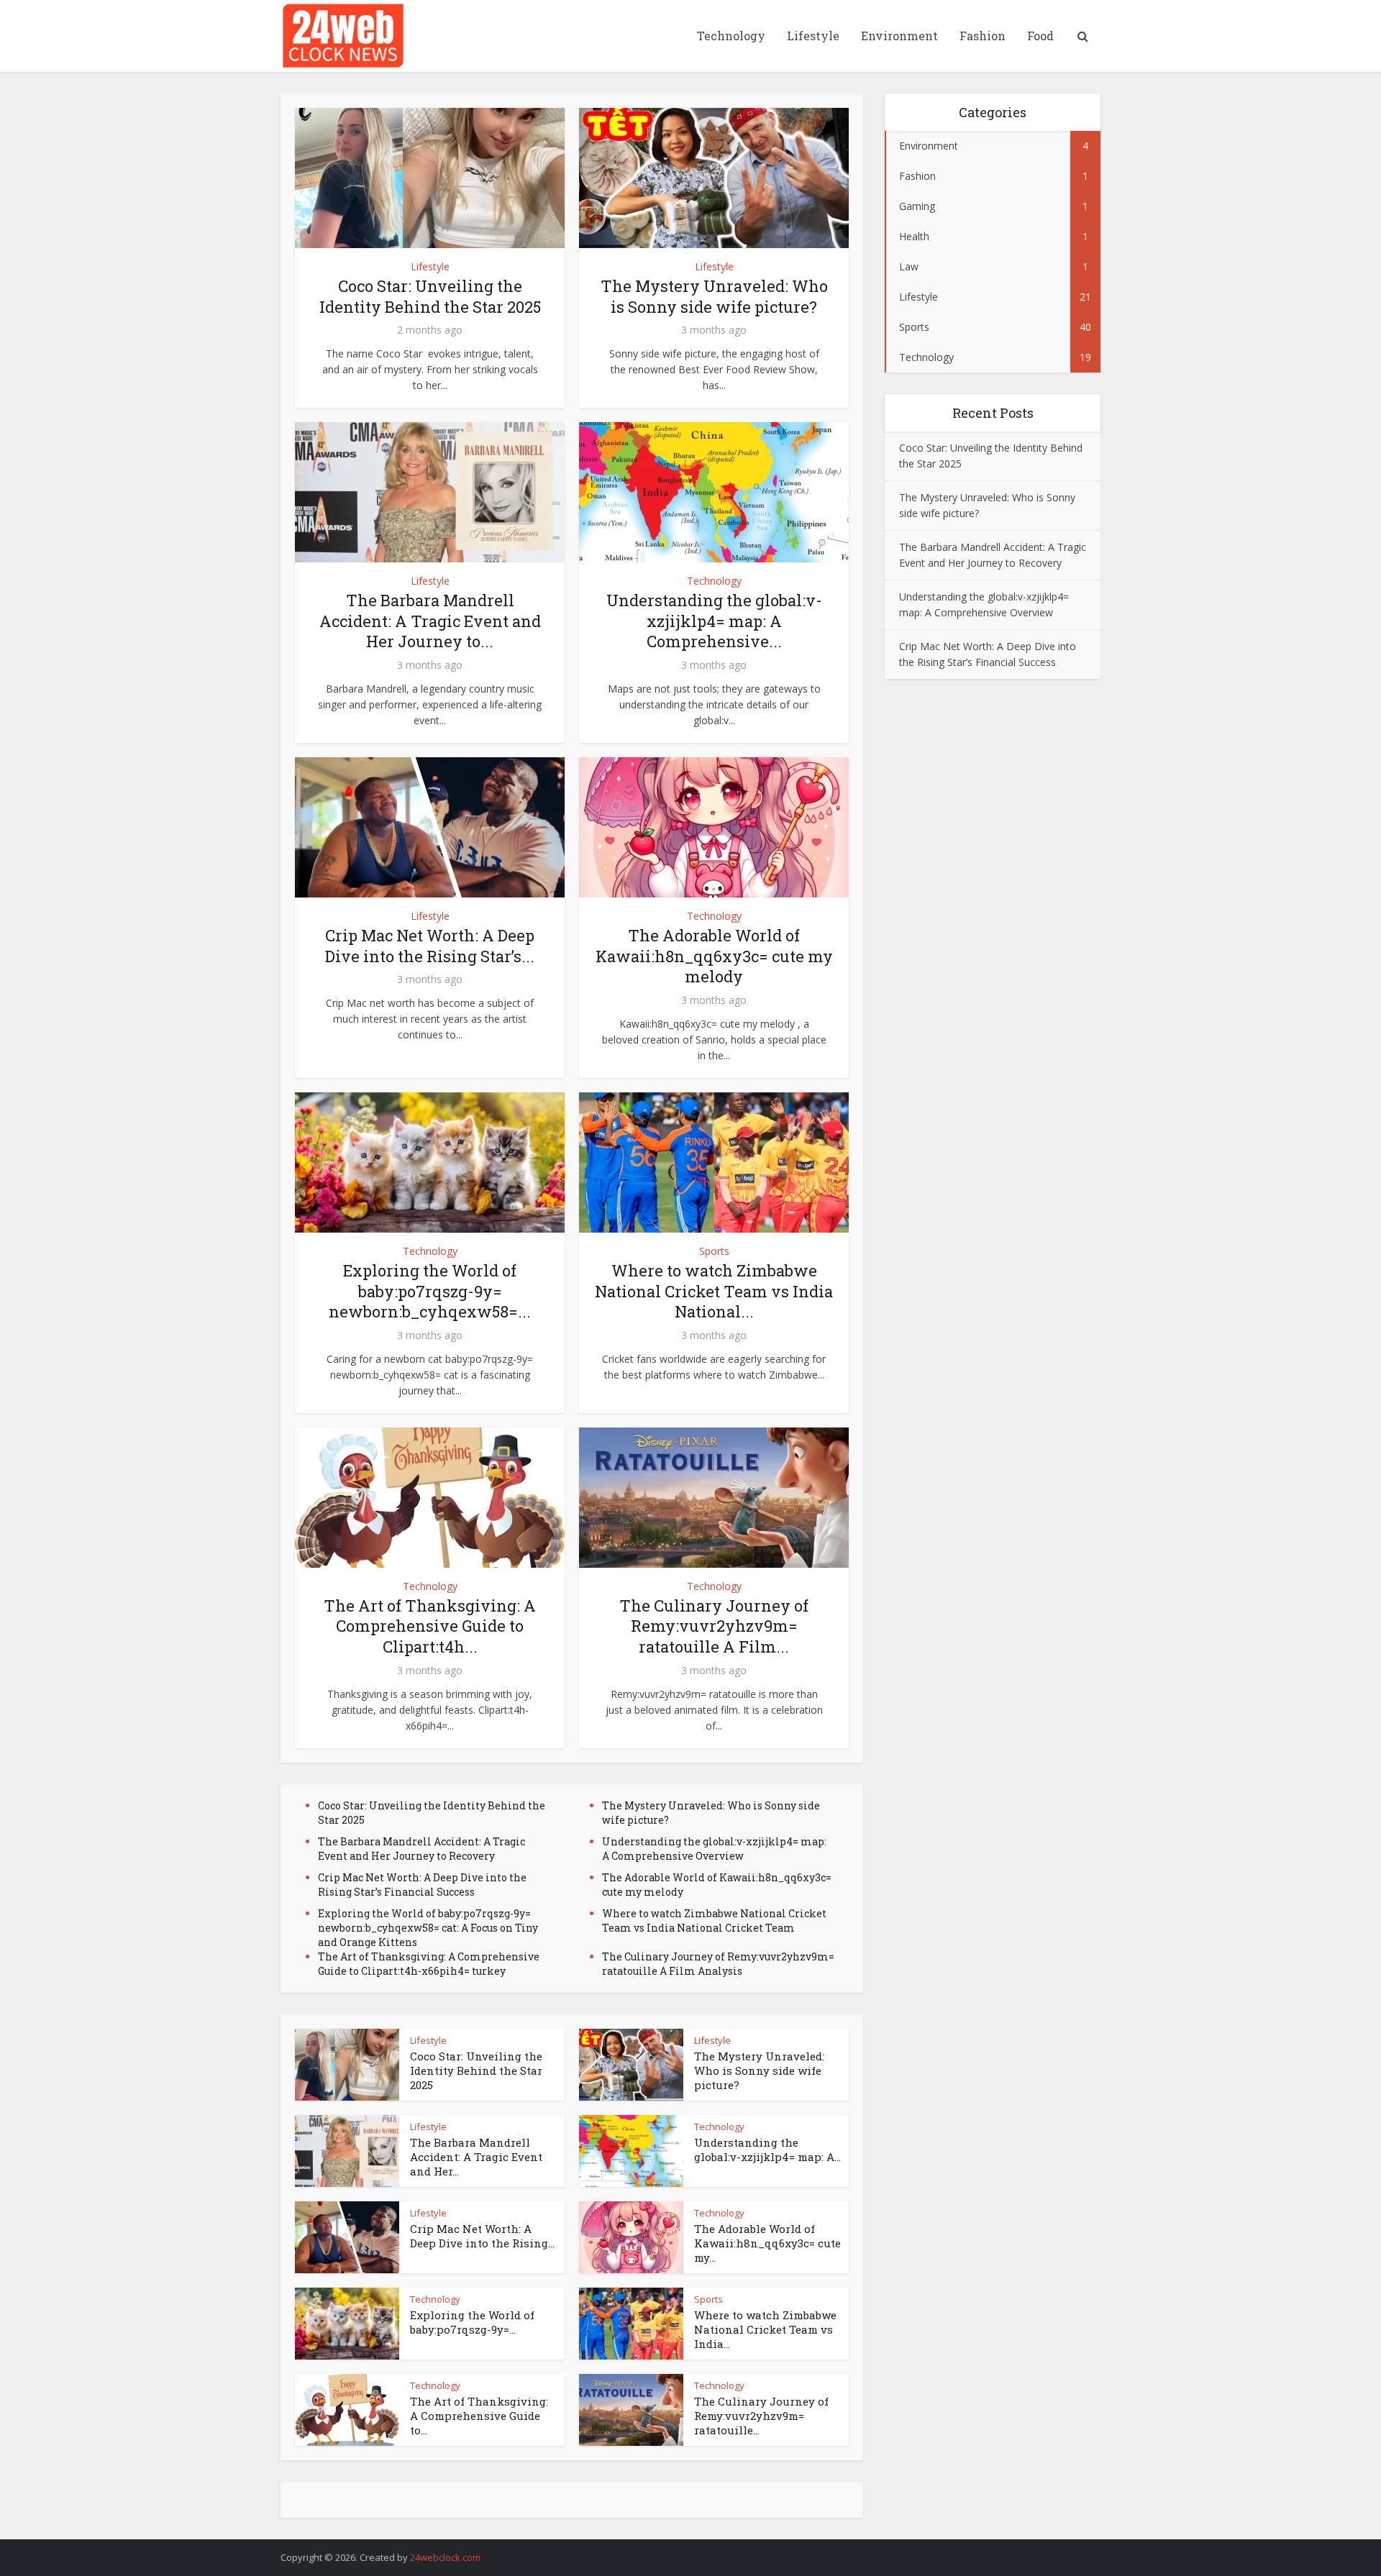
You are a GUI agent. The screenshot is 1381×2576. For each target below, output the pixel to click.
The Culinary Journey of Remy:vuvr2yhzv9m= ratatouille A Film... (714, 1626)
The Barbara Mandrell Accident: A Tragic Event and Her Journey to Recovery (421, 1849)
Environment (899, 36)
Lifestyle (813, 36)
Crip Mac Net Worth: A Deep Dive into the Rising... (482, 2236)
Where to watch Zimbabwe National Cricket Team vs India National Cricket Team (714, 1920)
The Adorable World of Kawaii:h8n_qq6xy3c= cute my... (767, 2243)
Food (1040, 36)
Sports (714, 1251)
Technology (731, 36)
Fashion (983, 36)
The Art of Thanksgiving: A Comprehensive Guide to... (479, 2416)
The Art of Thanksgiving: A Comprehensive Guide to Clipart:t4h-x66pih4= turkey (429, 1964)
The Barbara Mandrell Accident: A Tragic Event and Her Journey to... (430, 621)
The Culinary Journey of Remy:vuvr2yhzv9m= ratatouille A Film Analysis (718, 1964)
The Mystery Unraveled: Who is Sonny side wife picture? (714, 296)
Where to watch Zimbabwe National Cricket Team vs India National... (714, 1291)
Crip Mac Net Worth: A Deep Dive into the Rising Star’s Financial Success (422, 1885)
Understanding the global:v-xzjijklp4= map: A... (767, 2150)
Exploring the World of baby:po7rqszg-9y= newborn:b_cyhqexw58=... (430, 1291)
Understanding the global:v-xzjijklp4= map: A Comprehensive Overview (714, 1849)
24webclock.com (445, 2557)
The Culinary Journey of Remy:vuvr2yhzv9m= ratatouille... (761, 2416)
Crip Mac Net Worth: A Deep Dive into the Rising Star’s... (430, 946)
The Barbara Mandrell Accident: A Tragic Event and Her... (476, 2157)
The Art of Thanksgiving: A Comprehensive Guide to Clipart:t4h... (430, 1626)
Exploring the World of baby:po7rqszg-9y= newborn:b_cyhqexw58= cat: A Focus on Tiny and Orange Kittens (428, 1928)
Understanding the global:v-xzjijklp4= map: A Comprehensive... (714, 621)
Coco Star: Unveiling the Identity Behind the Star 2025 (430, 296)
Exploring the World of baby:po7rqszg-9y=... (472, 2322)
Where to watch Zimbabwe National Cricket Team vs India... (765, 2330)
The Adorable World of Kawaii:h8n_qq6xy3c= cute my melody (714, 956)
